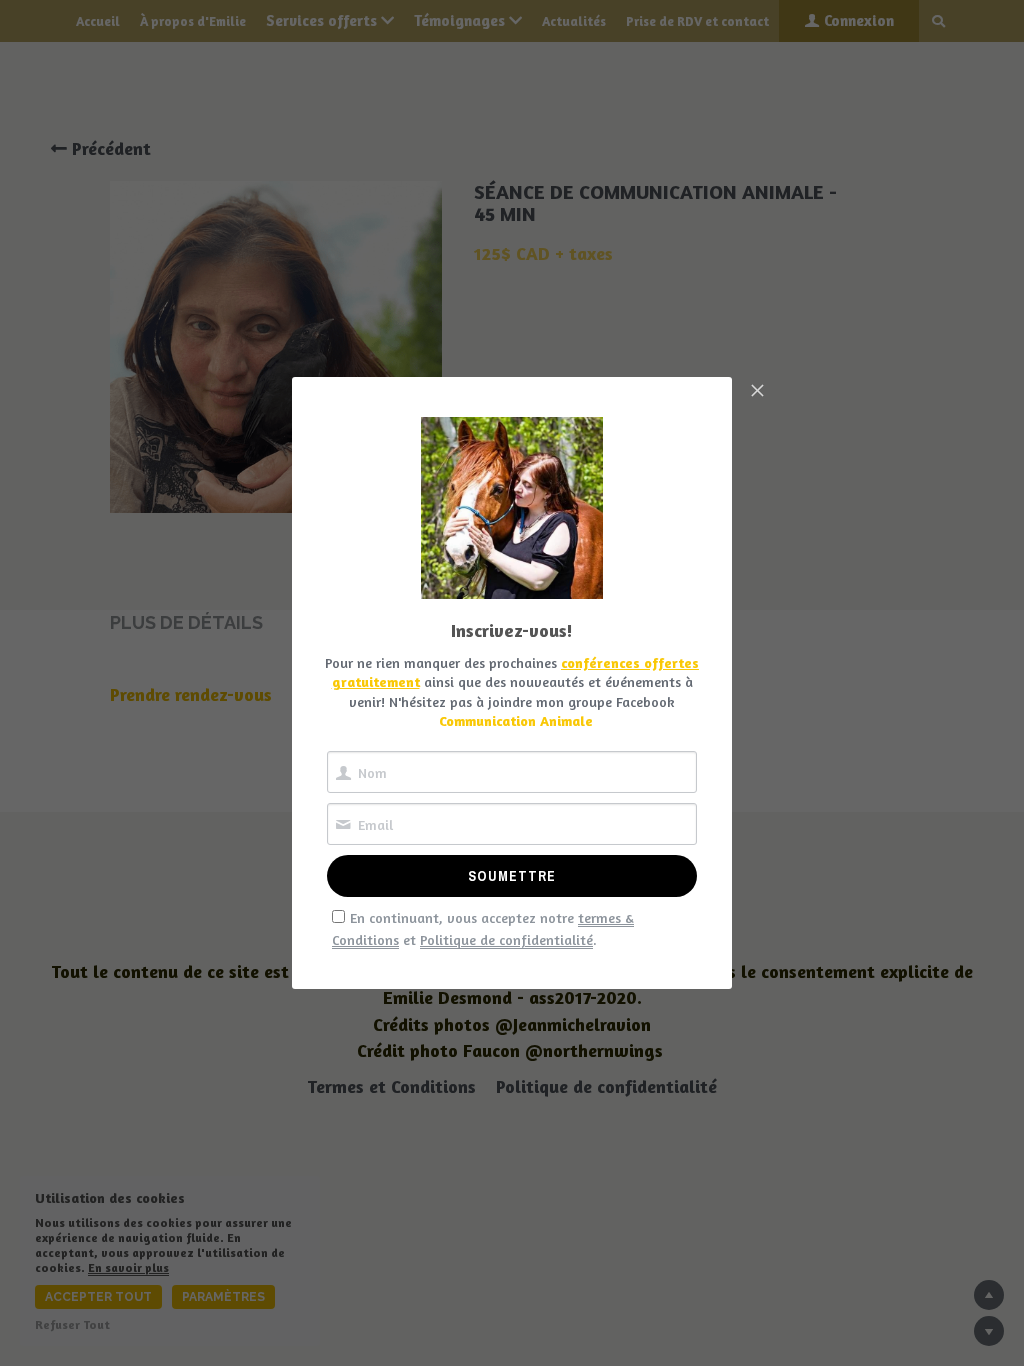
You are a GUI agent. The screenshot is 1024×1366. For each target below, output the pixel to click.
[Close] (757, 392)
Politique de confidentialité (506, 939)
